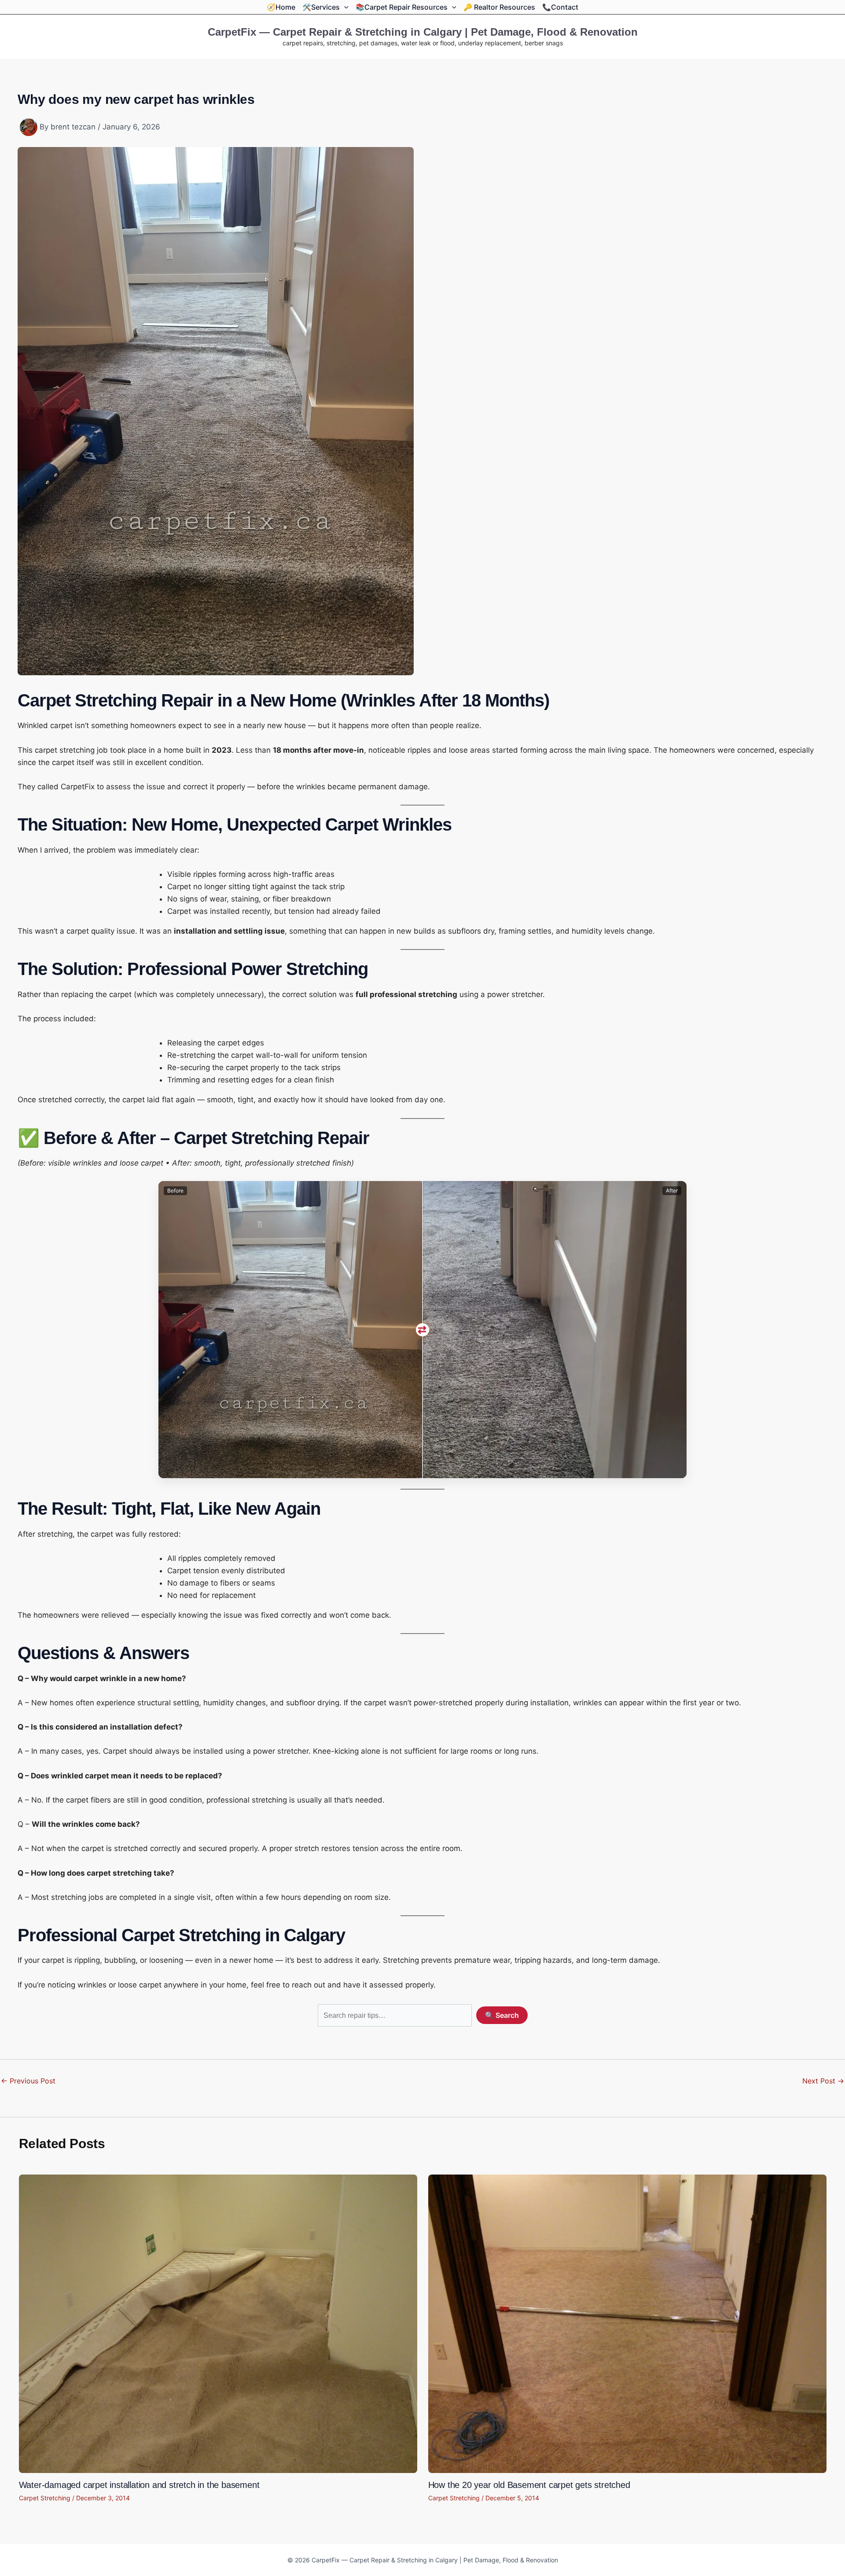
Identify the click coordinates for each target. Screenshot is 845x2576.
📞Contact (560, 7)
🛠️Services (321, 7)
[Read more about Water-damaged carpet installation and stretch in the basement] (218, 2323)
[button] (344, 7)
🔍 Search (502, 2015)
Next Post (823, 2081)
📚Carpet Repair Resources (402, 7)
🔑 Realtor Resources (499, 7)
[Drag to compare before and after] (422, 1330)
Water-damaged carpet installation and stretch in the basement (139, 2485)
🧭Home (281, 7)
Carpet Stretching (45, 2498)
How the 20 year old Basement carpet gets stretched (529, 2485)
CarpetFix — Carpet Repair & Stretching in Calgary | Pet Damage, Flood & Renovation (423, 32)
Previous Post (28, 2081)
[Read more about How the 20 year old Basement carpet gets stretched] (627, 2323)
